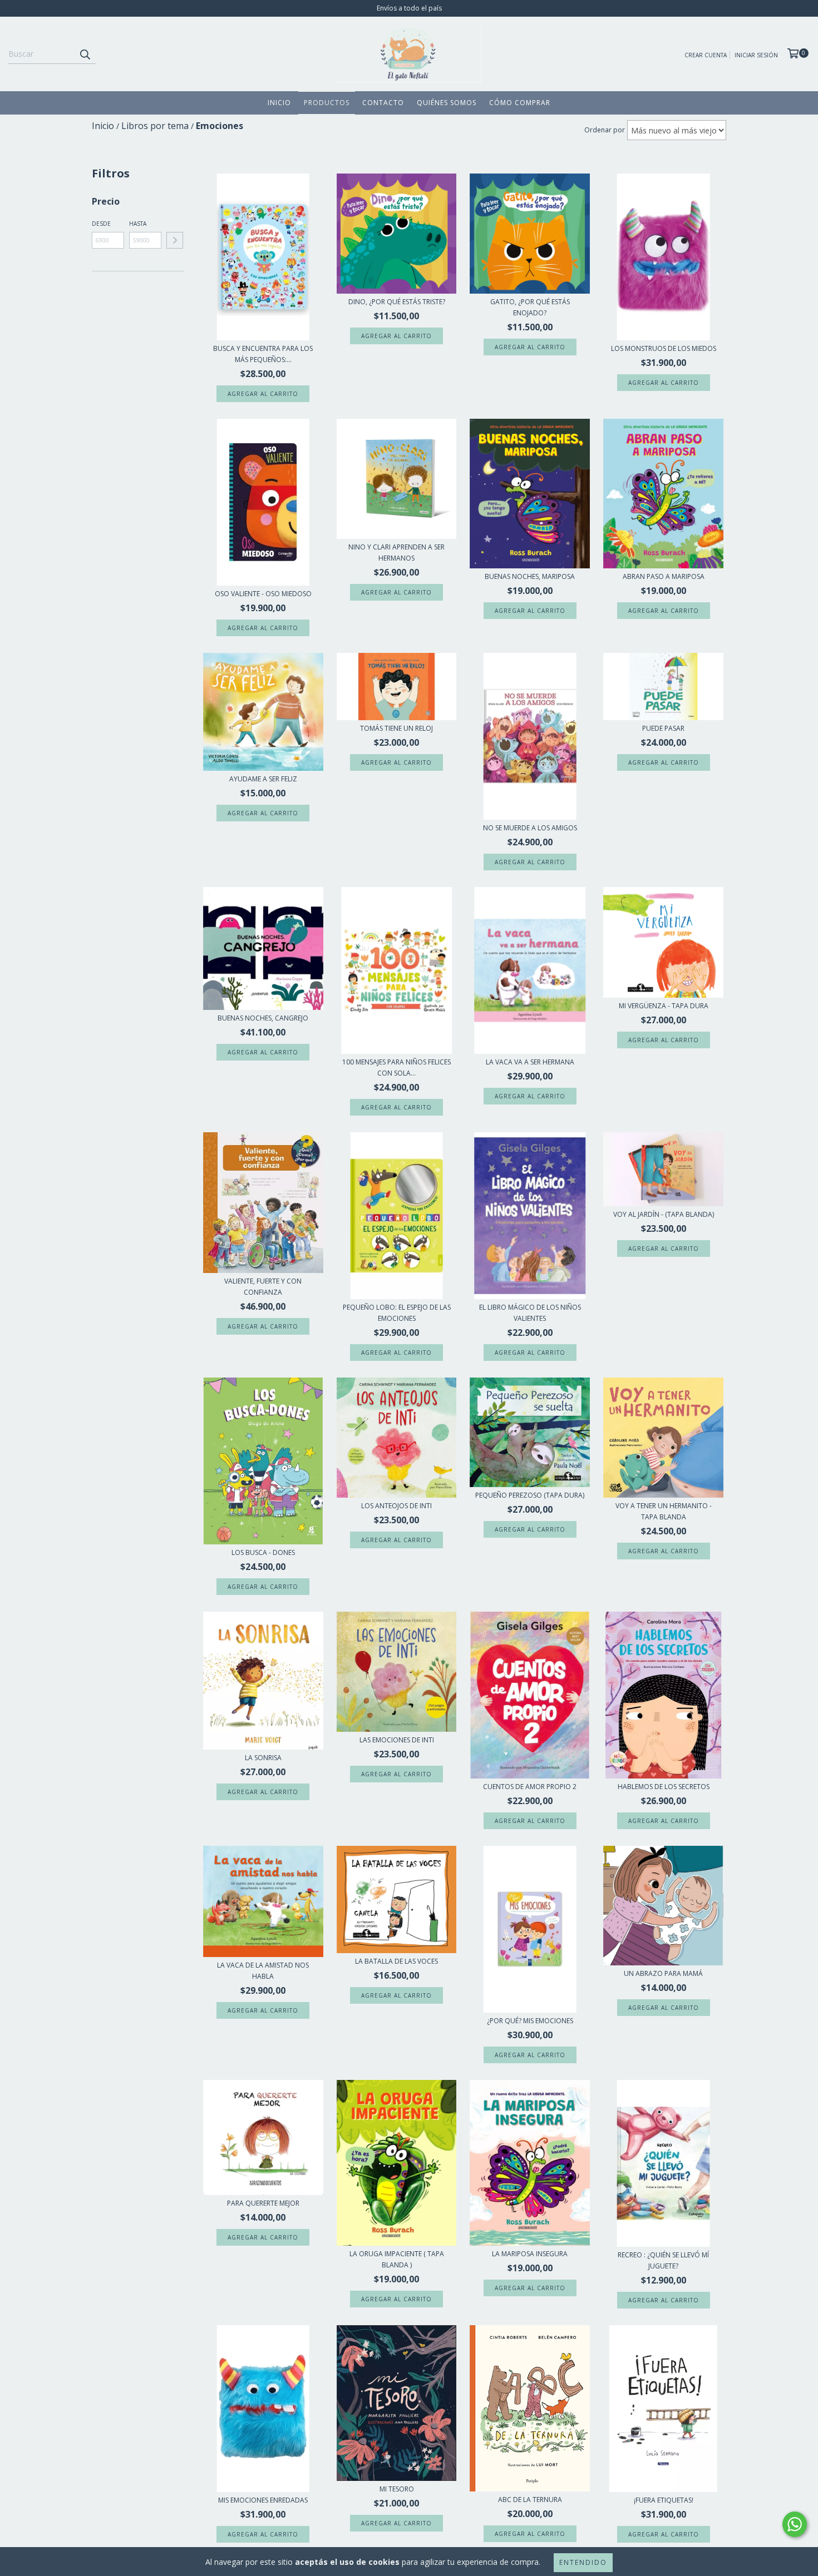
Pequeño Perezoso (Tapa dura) (530, 1495)
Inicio (279, 103)
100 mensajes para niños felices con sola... (396, 1067)
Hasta (138, 224)
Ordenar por (605, 130)
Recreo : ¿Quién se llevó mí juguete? (663, 2260)
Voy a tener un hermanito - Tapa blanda (664, 1511)
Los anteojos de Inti (396, 1506)
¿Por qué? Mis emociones (530, 2021)
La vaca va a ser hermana (530, 1062)
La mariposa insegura (530, 2254)
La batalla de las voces (396, 1961)
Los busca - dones (263, 1552)
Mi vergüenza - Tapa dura (664, 1006)
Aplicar (175, 240)
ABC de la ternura (530, 2500)
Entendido (583, 2562)
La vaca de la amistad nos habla (263, 1971)
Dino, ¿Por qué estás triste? (397, 302)
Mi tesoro (397, 2489)
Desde (101, 224)
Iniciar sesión (756, 55)
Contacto (383, 103)
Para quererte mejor (263, 2203)
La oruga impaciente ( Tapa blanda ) (397, 2259)
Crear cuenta (706, 55)
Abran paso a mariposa (664, 576)
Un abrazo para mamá (663, 1973)
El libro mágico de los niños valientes (530, 1313)
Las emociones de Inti (397, 1740)
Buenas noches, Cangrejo (263, 1018)
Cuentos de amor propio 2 (530, 1787)
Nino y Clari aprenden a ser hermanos (396, 553)
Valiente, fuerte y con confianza (263, 1287)
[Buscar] (85, 54)
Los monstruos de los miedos (664, 348)
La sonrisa (263, 1758)
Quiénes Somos (447, 103)
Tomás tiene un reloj (396, 728)
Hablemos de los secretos (664, 1787)
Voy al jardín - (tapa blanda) (664, 1214)
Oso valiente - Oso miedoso (263, 594)
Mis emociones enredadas (263, 2500)
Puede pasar (663, 728)
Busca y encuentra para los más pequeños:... (263, 354)
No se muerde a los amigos (530, 828)
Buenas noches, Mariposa (530, 576)
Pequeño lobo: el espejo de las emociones (397, 1313)
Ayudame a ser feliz (263, 779)
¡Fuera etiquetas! (664, 2500)
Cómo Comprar (520, 103)
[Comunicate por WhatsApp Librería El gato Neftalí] (795, 2524)
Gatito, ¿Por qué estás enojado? (530, 307)
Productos (327, 103)
